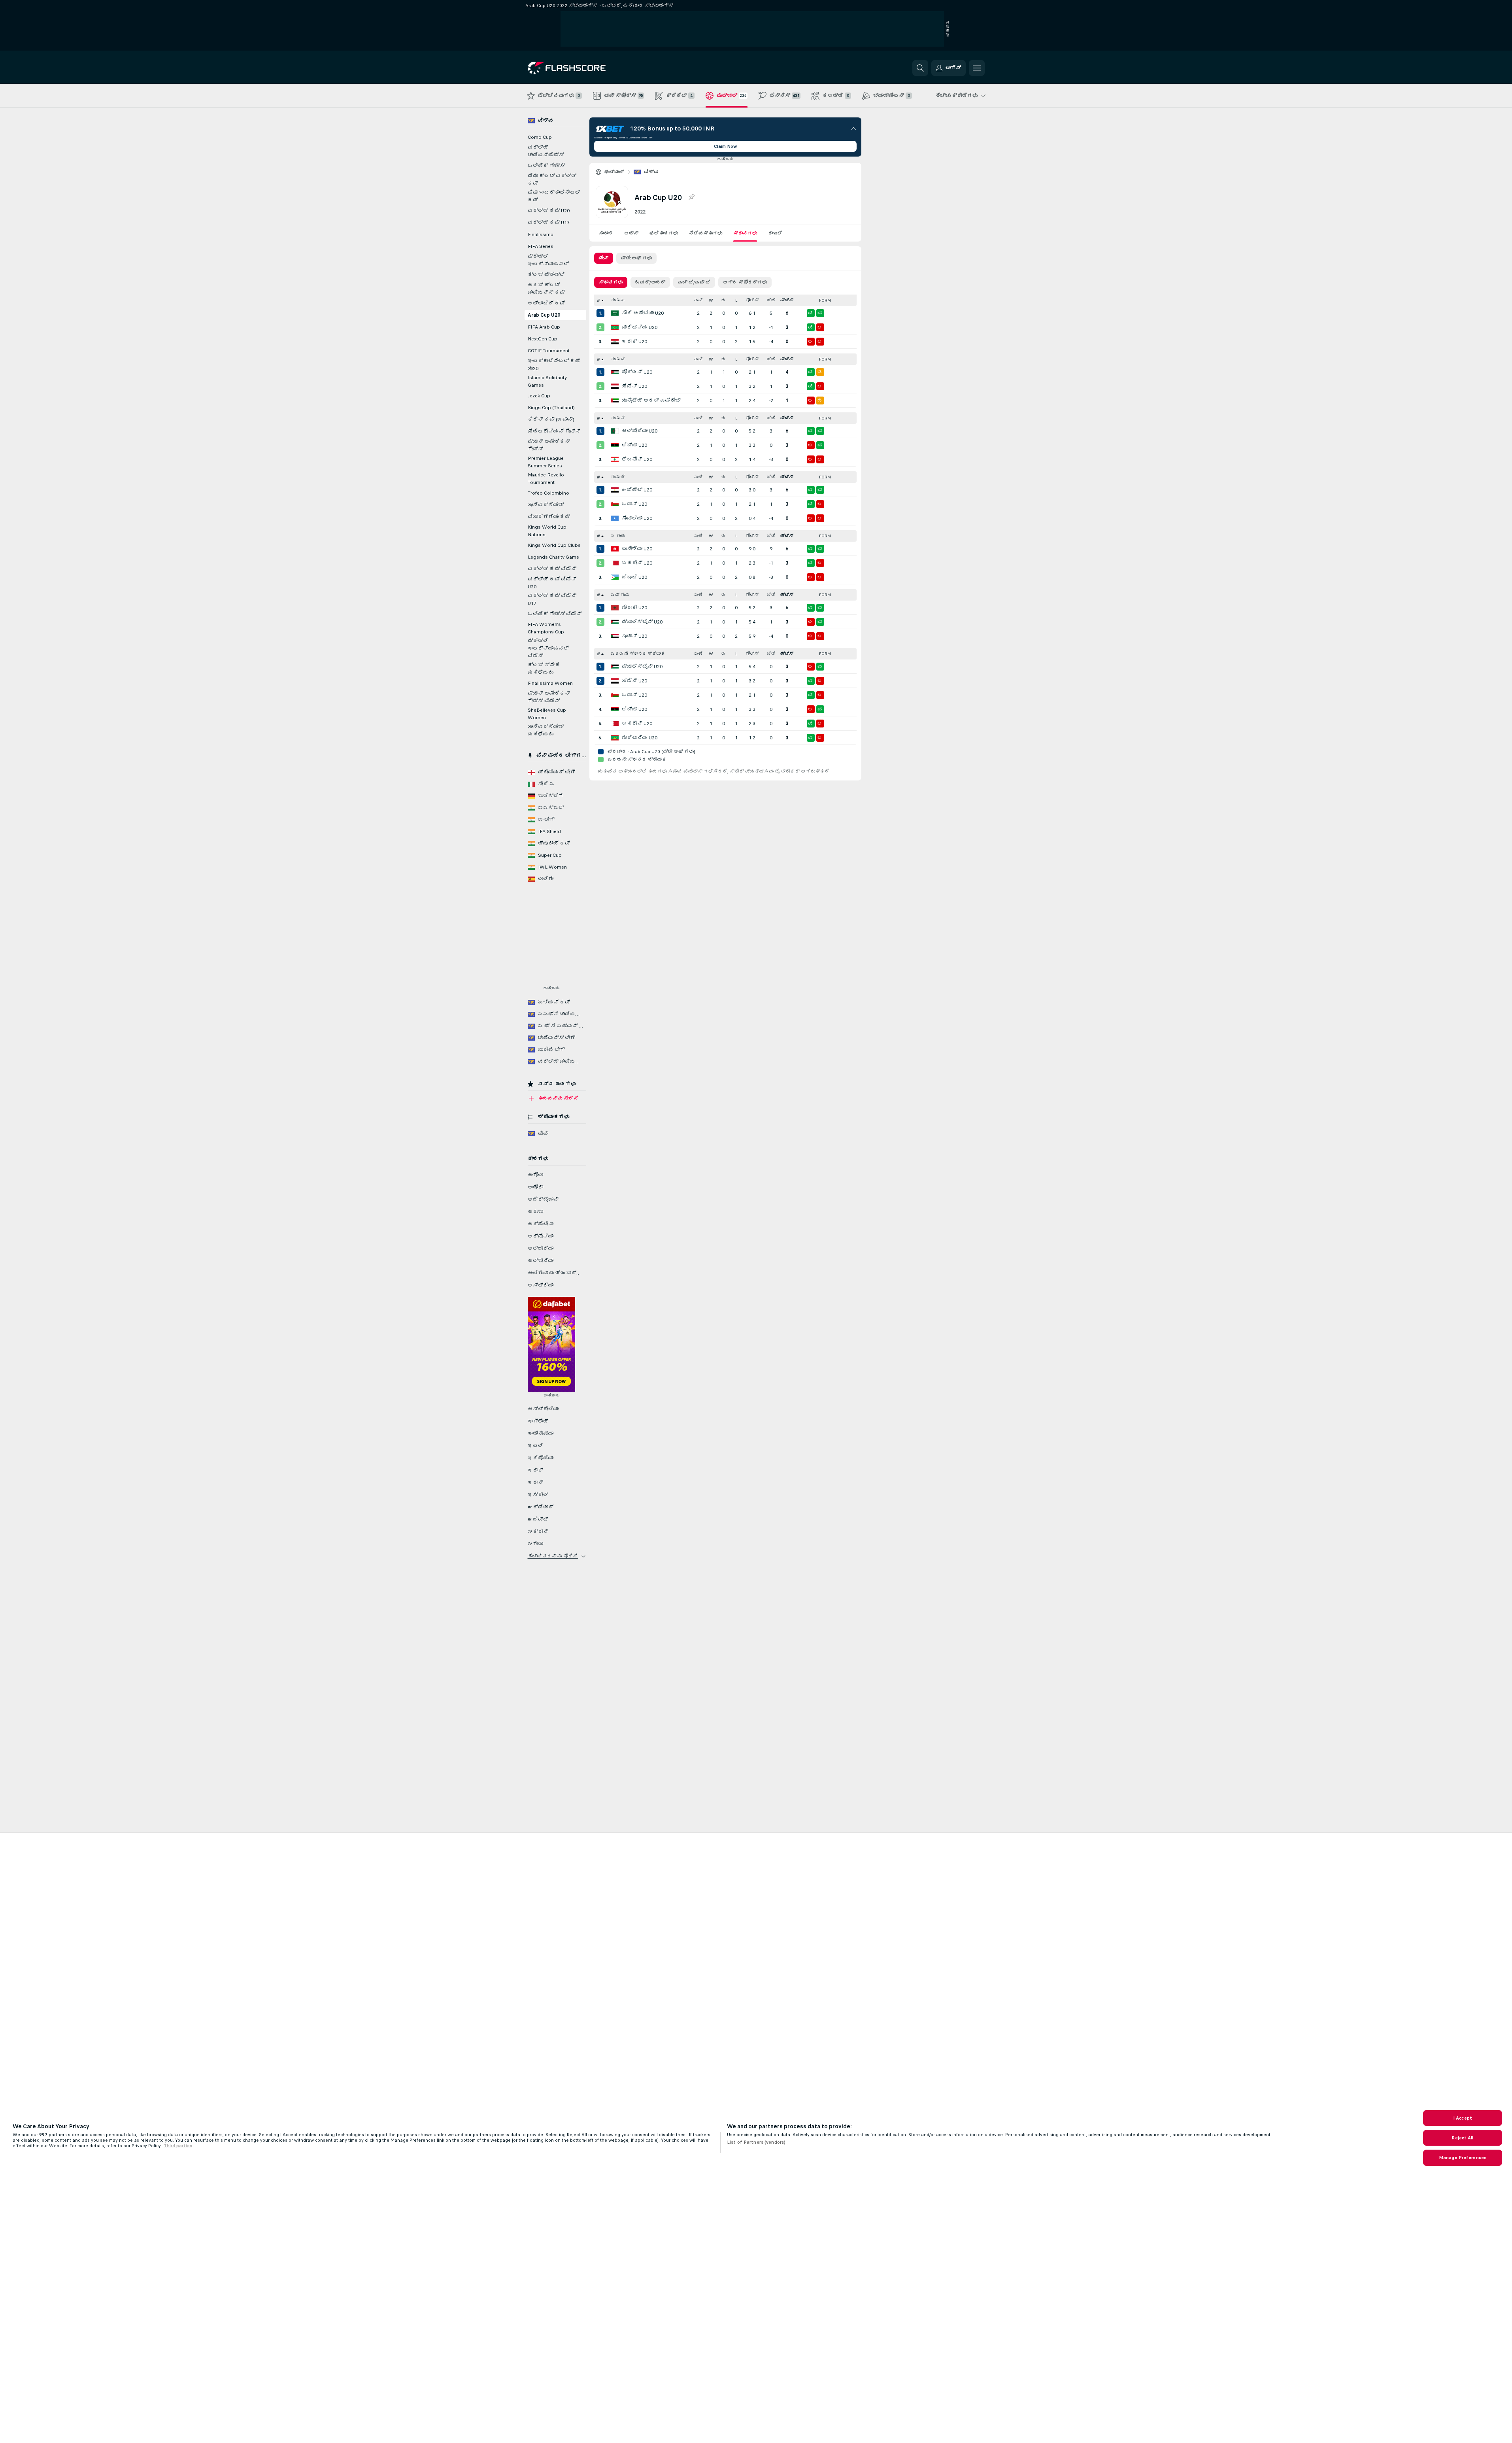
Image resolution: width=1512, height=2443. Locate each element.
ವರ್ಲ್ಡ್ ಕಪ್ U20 (549, 211)
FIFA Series (541, 246)
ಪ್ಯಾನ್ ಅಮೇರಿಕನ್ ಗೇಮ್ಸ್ (549, 445)
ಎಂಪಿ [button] (698, 300)
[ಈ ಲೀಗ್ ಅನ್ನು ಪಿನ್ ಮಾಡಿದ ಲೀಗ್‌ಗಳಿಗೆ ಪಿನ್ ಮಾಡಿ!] (691, 197)
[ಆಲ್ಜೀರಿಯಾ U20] (615, 431)
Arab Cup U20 (544, 315)
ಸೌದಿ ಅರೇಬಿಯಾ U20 (643, 313)
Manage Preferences (1463, 2158)
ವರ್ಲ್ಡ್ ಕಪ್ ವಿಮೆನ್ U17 (552, 600)
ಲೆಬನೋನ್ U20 (637, 459)
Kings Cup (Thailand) (551, 408)
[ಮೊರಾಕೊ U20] (615, 608)
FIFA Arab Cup (544, 327)
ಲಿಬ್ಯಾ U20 (634, 445)
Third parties (178, 2146)
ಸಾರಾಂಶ (606, 233)
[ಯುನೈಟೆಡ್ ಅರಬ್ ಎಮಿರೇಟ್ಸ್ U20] (615, 401)
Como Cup (540, 137)
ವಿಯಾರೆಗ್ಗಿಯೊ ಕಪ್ (549, 517)
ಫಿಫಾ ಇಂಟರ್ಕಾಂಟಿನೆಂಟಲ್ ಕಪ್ (554, 196)
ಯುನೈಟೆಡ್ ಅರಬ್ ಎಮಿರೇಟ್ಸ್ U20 (655, 401)
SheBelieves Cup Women (547, 714)
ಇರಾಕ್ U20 (634, 342)
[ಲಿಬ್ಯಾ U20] (615, 445)
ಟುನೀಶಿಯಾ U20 (637, 549)
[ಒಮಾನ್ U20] (615, 504)
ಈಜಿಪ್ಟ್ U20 (637, 490)
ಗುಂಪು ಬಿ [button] (618, 359)
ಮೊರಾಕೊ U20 (634, 608)
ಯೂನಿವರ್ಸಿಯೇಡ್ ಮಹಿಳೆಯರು (546, 730)
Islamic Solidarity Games (547, 381)
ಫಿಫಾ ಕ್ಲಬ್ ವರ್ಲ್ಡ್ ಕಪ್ (552, 180)
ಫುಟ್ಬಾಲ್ (614, 172)
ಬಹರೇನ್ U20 (637, 563)
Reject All (1462, 2138)
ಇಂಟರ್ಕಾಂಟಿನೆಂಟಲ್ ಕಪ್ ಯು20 (554, 365)
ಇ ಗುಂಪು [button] (618, 536)
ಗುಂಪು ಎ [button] (618, 300)
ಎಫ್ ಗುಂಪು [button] (620, 595)
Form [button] (825, 300)
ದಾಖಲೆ (775, 233)
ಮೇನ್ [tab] (604, 258)
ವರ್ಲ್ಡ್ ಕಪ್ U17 (549, 223)
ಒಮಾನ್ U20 (634, 504)
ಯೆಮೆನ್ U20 (634, 386)
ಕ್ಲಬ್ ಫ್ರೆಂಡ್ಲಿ (546, 275)
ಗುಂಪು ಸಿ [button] (618, 418)
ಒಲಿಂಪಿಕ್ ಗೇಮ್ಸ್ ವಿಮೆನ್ (555, 614)
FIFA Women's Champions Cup (546, 628)
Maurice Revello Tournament (546, 479)
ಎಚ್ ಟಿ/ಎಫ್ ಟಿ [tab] (694, 282)
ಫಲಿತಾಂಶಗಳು (664, 233)
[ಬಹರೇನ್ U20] (615, 563)
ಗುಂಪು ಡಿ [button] (618, 477)
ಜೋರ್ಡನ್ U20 (637, 372)
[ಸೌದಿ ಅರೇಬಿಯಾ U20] (615, 313)
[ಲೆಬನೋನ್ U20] (615, 459)
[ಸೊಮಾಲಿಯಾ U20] (615, 518)
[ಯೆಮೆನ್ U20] (615, 386)
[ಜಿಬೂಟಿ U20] (615, 577)
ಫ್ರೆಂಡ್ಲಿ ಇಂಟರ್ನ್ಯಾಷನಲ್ (548, 260)
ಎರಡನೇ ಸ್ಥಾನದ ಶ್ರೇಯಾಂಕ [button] (638, 654)
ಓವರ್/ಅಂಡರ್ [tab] (650, 282)
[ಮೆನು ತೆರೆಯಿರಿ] (977, 68)
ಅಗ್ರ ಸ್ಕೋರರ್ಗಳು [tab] (745, 282)
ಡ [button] (724, 300)
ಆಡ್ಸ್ (631, 233)
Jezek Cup (539, 396)
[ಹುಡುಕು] (920, 68)
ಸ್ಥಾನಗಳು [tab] (611, 282)
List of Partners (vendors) (756, 2142)
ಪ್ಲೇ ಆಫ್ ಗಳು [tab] (636, 258)
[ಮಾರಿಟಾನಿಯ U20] (615, 327)
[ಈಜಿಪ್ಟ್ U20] (615, 490)
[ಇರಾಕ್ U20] (615, 342)
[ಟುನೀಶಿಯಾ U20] (615, 549)
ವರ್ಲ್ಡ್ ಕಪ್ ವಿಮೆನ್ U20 (552, 583)
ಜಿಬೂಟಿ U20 (634, 577)
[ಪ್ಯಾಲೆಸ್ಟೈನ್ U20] (615, 622)
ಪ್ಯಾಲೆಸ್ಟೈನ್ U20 (642, 622)
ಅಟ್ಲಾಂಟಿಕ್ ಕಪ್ (546, 303)
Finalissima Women (550, 683)
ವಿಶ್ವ (651, 172)
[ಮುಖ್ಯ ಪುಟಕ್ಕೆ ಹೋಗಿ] (582, 68)
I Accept (1463, 2118)
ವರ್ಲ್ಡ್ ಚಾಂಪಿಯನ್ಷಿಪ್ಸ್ (546, 151)
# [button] (598, 300)
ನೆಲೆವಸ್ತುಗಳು (706, 233)
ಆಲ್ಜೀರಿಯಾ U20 (640, 431)
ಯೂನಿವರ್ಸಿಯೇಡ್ (546, 505)
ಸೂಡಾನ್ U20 (634, 636)
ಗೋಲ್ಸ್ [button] (752, 300)
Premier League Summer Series (546, 462)
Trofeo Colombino (548, 493)
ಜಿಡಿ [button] (771, 300)
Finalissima (541, 234)
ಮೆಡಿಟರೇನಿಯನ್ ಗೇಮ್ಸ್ (554, 431)
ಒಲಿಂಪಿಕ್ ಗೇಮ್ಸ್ (546, 166)
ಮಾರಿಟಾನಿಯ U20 (640, 327)
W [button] (711, 300)
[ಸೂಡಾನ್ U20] (615, 636)
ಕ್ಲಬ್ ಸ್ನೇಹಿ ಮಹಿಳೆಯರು (544, 669)
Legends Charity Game (553, 557)
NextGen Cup (543, 339)
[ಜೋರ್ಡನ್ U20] (615, 372)
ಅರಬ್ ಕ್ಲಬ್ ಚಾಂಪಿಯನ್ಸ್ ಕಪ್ (546, 289)
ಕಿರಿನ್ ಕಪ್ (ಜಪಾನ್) (551, 419)
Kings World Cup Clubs (554, 545)
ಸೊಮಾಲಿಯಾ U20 (637, 518)
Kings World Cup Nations (547, 531)
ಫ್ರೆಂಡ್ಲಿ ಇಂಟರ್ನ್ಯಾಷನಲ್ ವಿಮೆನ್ (548, 648)
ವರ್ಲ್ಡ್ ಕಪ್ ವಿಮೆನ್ (552, 569)
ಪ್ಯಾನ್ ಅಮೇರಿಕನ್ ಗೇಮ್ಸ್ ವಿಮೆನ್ (549, 697)
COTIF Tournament (549, 351)
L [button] (736, 300)
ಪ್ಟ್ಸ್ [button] (787, 300)
